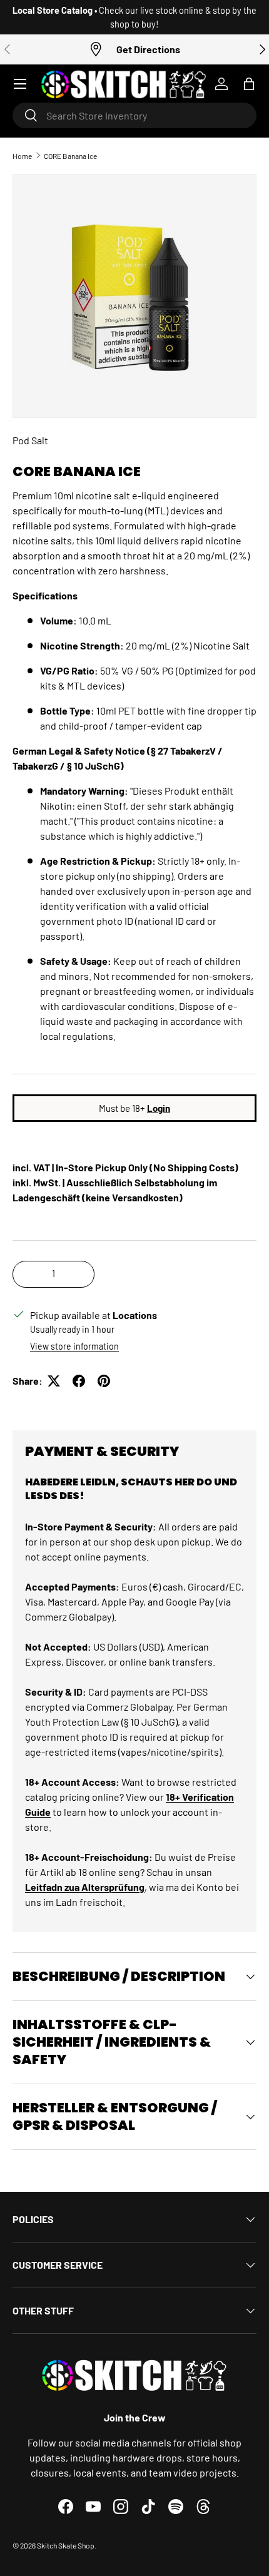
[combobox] (134, 115)
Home (22, 156)
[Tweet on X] (54, 1381)
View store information (74, 1346)
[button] (249, 84)
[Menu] (20, 84)
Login (159, 1108)
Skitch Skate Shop (66, 2545)
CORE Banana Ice (70, 156)
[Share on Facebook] (79, 1381)
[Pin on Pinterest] (104, 1381)
